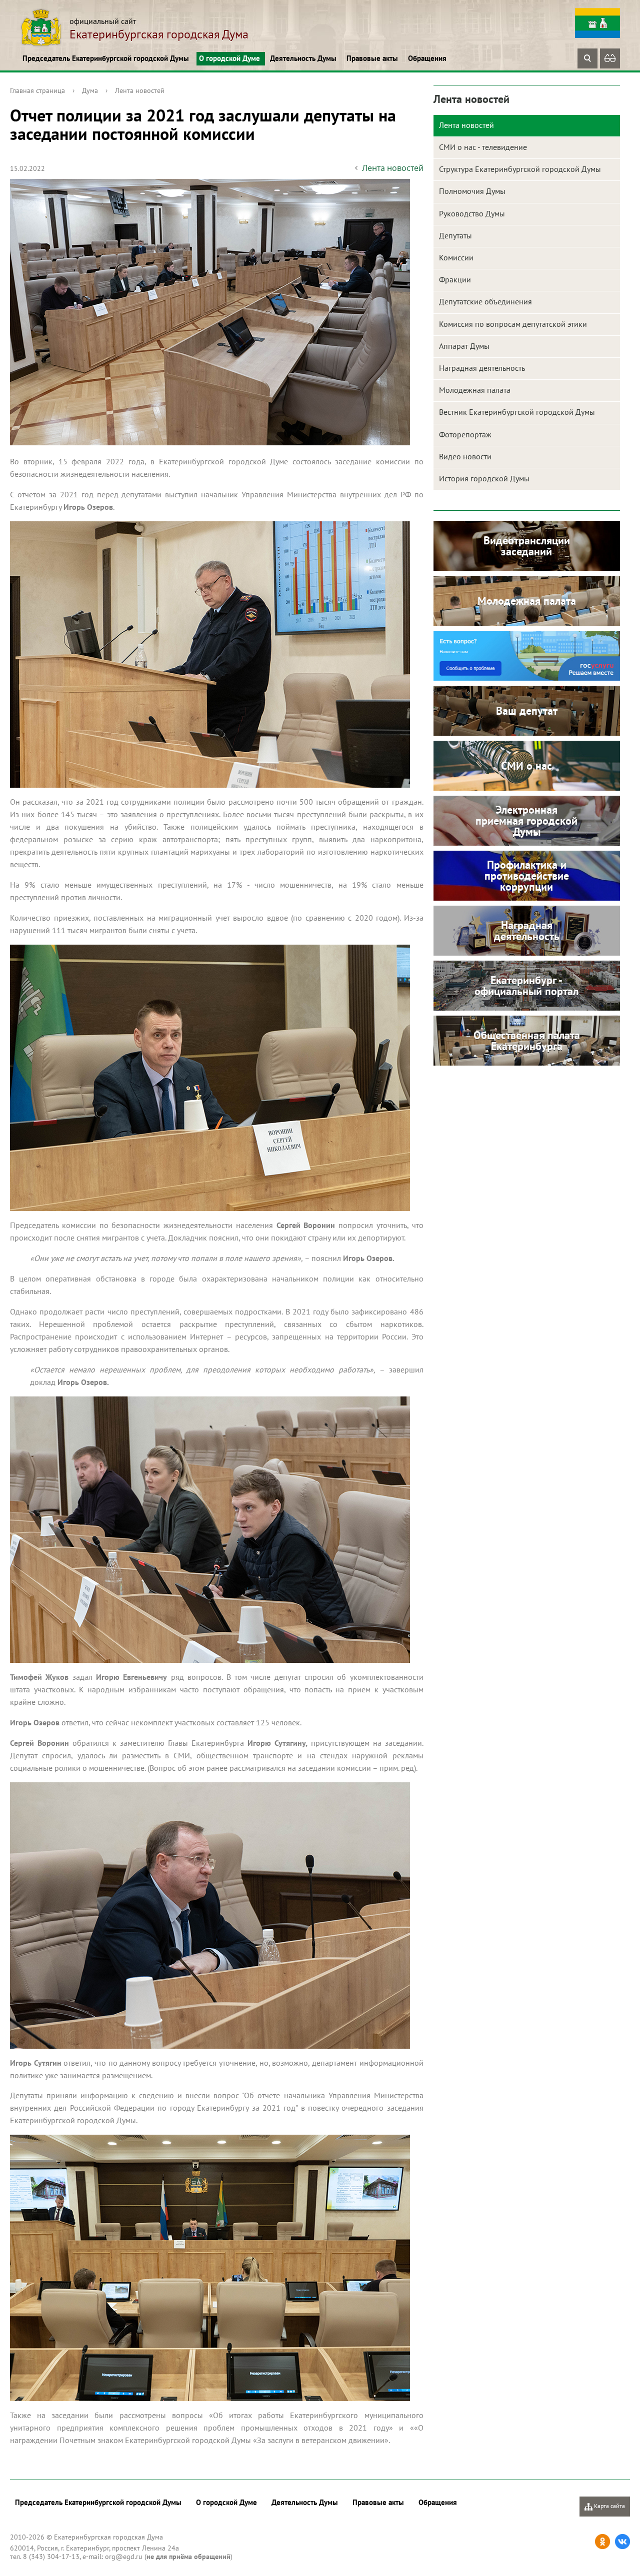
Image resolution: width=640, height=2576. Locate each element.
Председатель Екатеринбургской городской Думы (106, 58)
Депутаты (455, 235)
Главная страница (37, 90)
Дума (90, 90)
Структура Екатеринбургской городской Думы (520, 169)
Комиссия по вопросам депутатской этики (513, 324)
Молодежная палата (475, 390)
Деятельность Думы (303, 58)
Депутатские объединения (485, 301)
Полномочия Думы (472, 191)
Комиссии (456, 257)
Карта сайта (609, 2506)
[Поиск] (587, 58)
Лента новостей (140, 90)
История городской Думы (484, 478)
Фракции (455, 279)
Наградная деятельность (482, 368)
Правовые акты (372, 58)
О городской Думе (229, 58)
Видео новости (465, 456)
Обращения (427, 58)
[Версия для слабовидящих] (610, 58)
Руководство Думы (472, 213)
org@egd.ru (124, 2557)
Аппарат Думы (464, 346)
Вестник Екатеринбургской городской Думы (517, 412)
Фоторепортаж (465, 434)
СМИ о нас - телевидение (483, 147)
